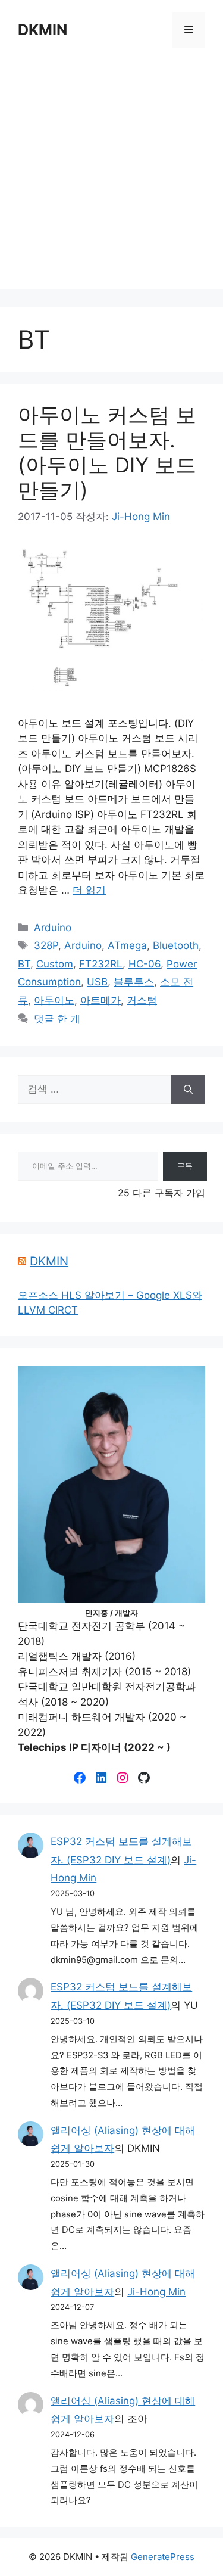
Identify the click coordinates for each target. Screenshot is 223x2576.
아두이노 (54, 1000)
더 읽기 (89, 890)
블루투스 (134, 982)
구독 (185, 1166)
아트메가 (100, 1000)
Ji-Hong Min (156, 2292)
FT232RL (101, 964)
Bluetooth (176, 945)
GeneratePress (163, 2557)
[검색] (188, 1090)
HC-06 (145, 964)
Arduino (53, 928)
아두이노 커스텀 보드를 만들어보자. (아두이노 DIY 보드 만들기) (107, 452)
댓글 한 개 (57, 1019)
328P (46, 945)
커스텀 (142, 1000)
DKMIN (43, 30)
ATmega (127, 945)
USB (97, 982)
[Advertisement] (111, 177)
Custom (55, 964)
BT (24, 964)
